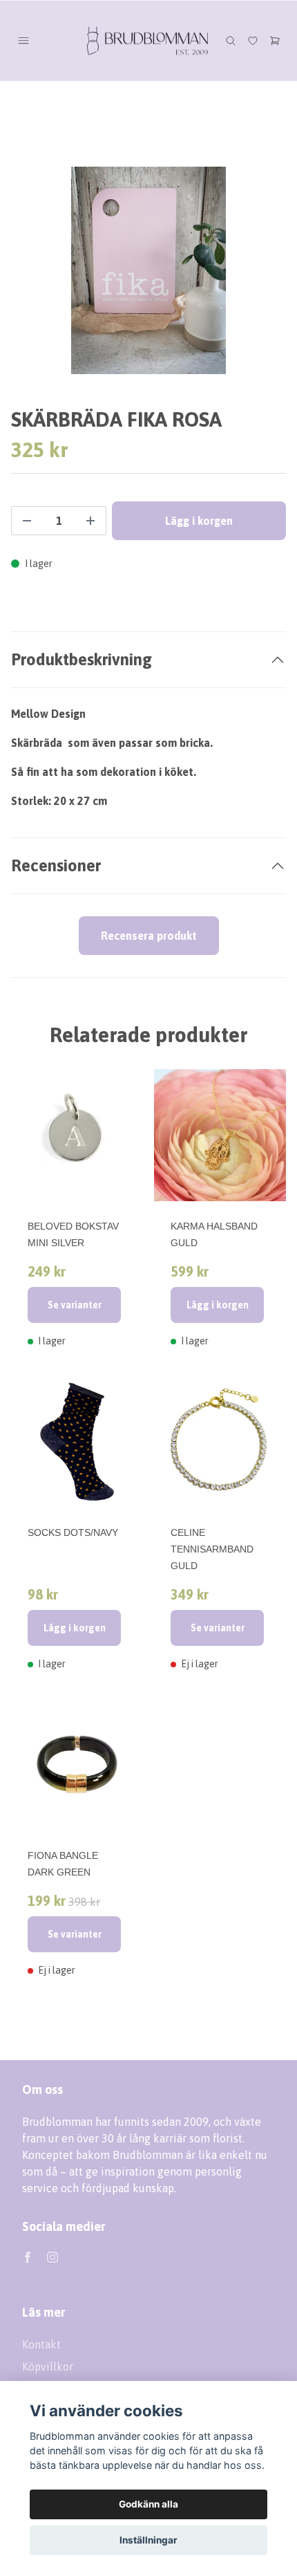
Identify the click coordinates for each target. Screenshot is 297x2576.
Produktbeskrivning (82, 659)
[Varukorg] (275, 41)
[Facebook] (28, 2257)
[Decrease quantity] (27, 521)
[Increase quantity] (90, 521)
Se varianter (75, 1305)
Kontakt (41, 2344)
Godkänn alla (148, 2504)
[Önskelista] (253, 41)
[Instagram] (52, 2257)
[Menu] (23, 41)
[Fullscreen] (148, 270)
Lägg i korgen (218, 1305)
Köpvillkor (48, 2366)
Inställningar (148, 2540)
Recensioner (56, 865)
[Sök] (231, 41)
